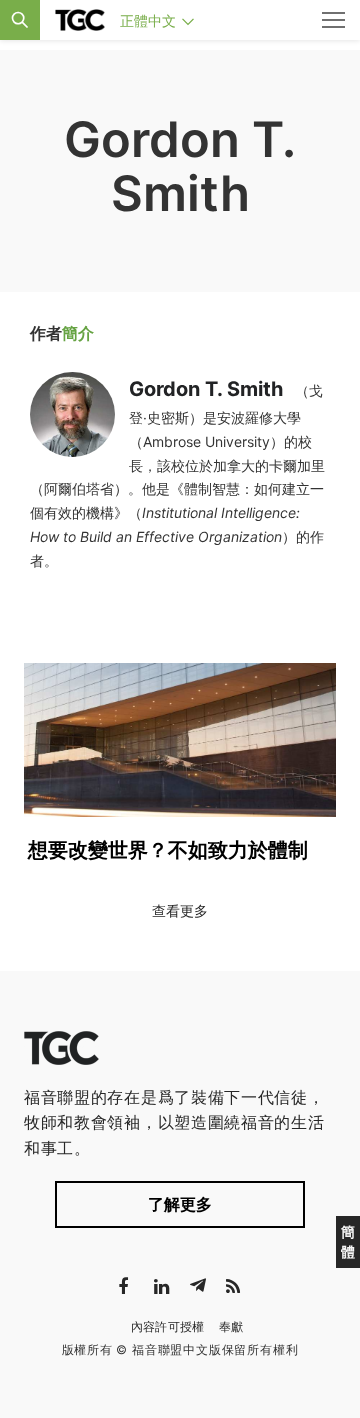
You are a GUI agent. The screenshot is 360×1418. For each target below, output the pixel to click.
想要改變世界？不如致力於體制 (168, 850)
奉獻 (231, 1326)
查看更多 (180, 910)
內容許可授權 (168, 1326)
